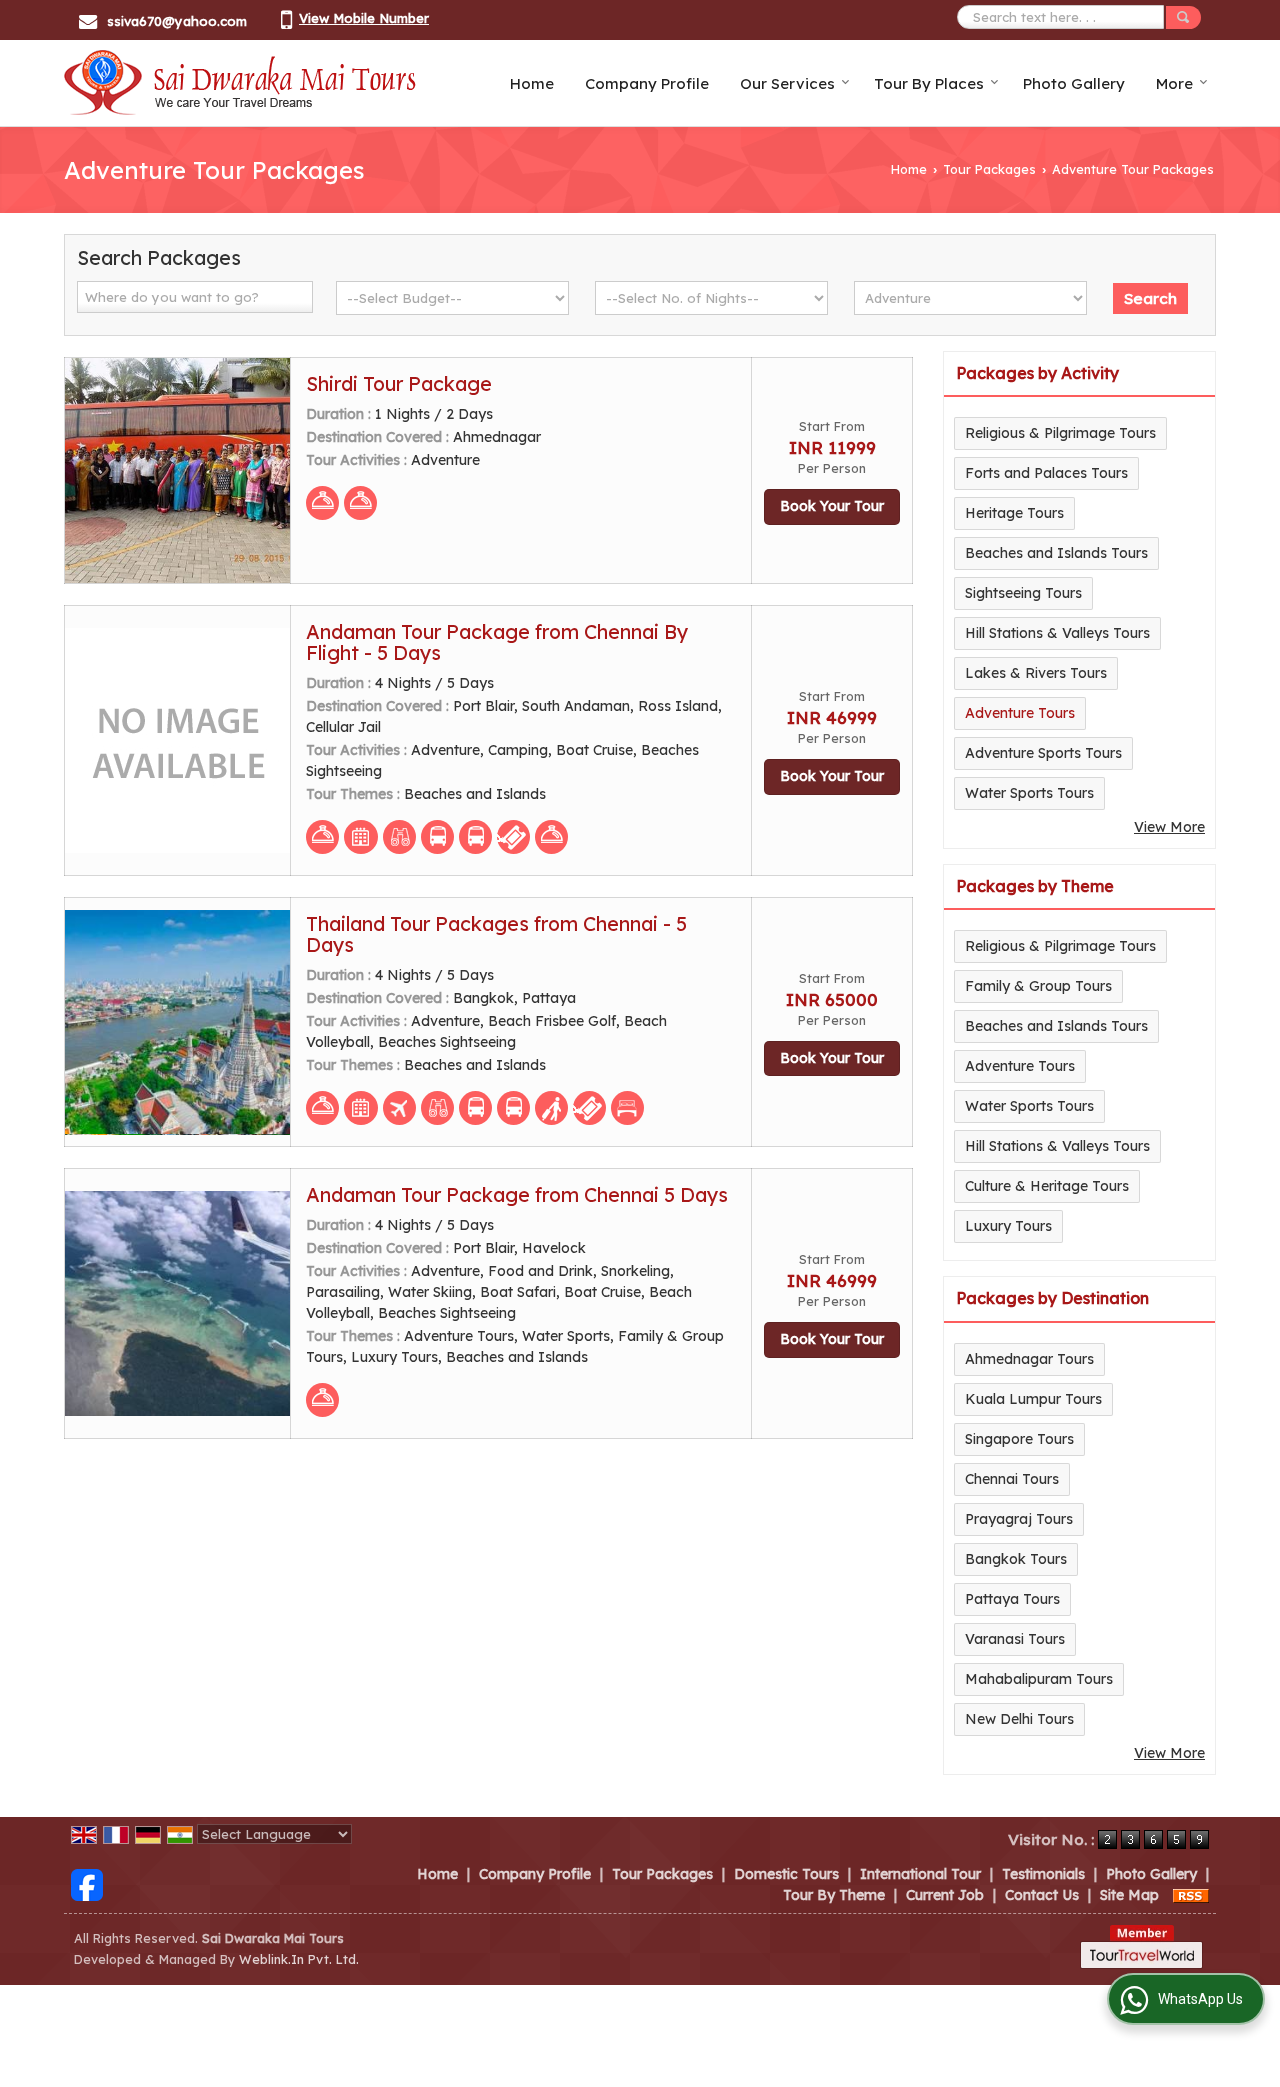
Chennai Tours (1012, 1479)
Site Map (1129, 1895)
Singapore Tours (1019, 1439)
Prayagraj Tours (1019, 1519)
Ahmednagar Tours (1029, 1359)
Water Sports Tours (1029, 793)
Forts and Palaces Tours (1046, 473)
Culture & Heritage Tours (1047, 1186)
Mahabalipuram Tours (1039, 1679)
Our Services (787, 83)
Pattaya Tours (1012, 1599)
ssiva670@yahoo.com (177, 21)
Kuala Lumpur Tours (1033, 1399)
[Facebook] (87, 1883)
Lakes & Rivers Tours (1036, 673)
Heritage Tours (1014, 513)
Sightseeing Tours (1023, 593)
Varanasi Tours (1015, 1639)
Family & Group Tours (1038, 986)
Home (532, 83)
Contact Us (1042, 1895)
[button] (364, 18)
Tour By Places (929, 83)
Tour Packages (989, 169)
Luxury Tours (1008, 1226)
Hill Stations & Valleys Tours (1057, 633)
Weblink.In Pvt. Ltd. (299, 1959)
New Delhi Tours (1019, 1719)
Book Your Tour (832, 506)
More (1174, 83)
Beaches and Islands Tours (1056, 553)
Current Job (945, 1895)
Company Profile (647, 83)
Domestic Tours (786, 1874)
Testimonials (1043, 1874)
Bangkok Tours (1016, 1559)
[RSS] (1191, 1895)
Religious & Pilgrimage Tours (1060, 433)
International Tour (920, 1874)
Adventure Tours (1020, 713)
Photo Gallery (1074, 83)
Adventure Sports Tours (1043, 753)
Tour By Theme (834, 1895)
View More (1169, 827)
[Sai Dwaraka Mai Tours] (240, 83)
